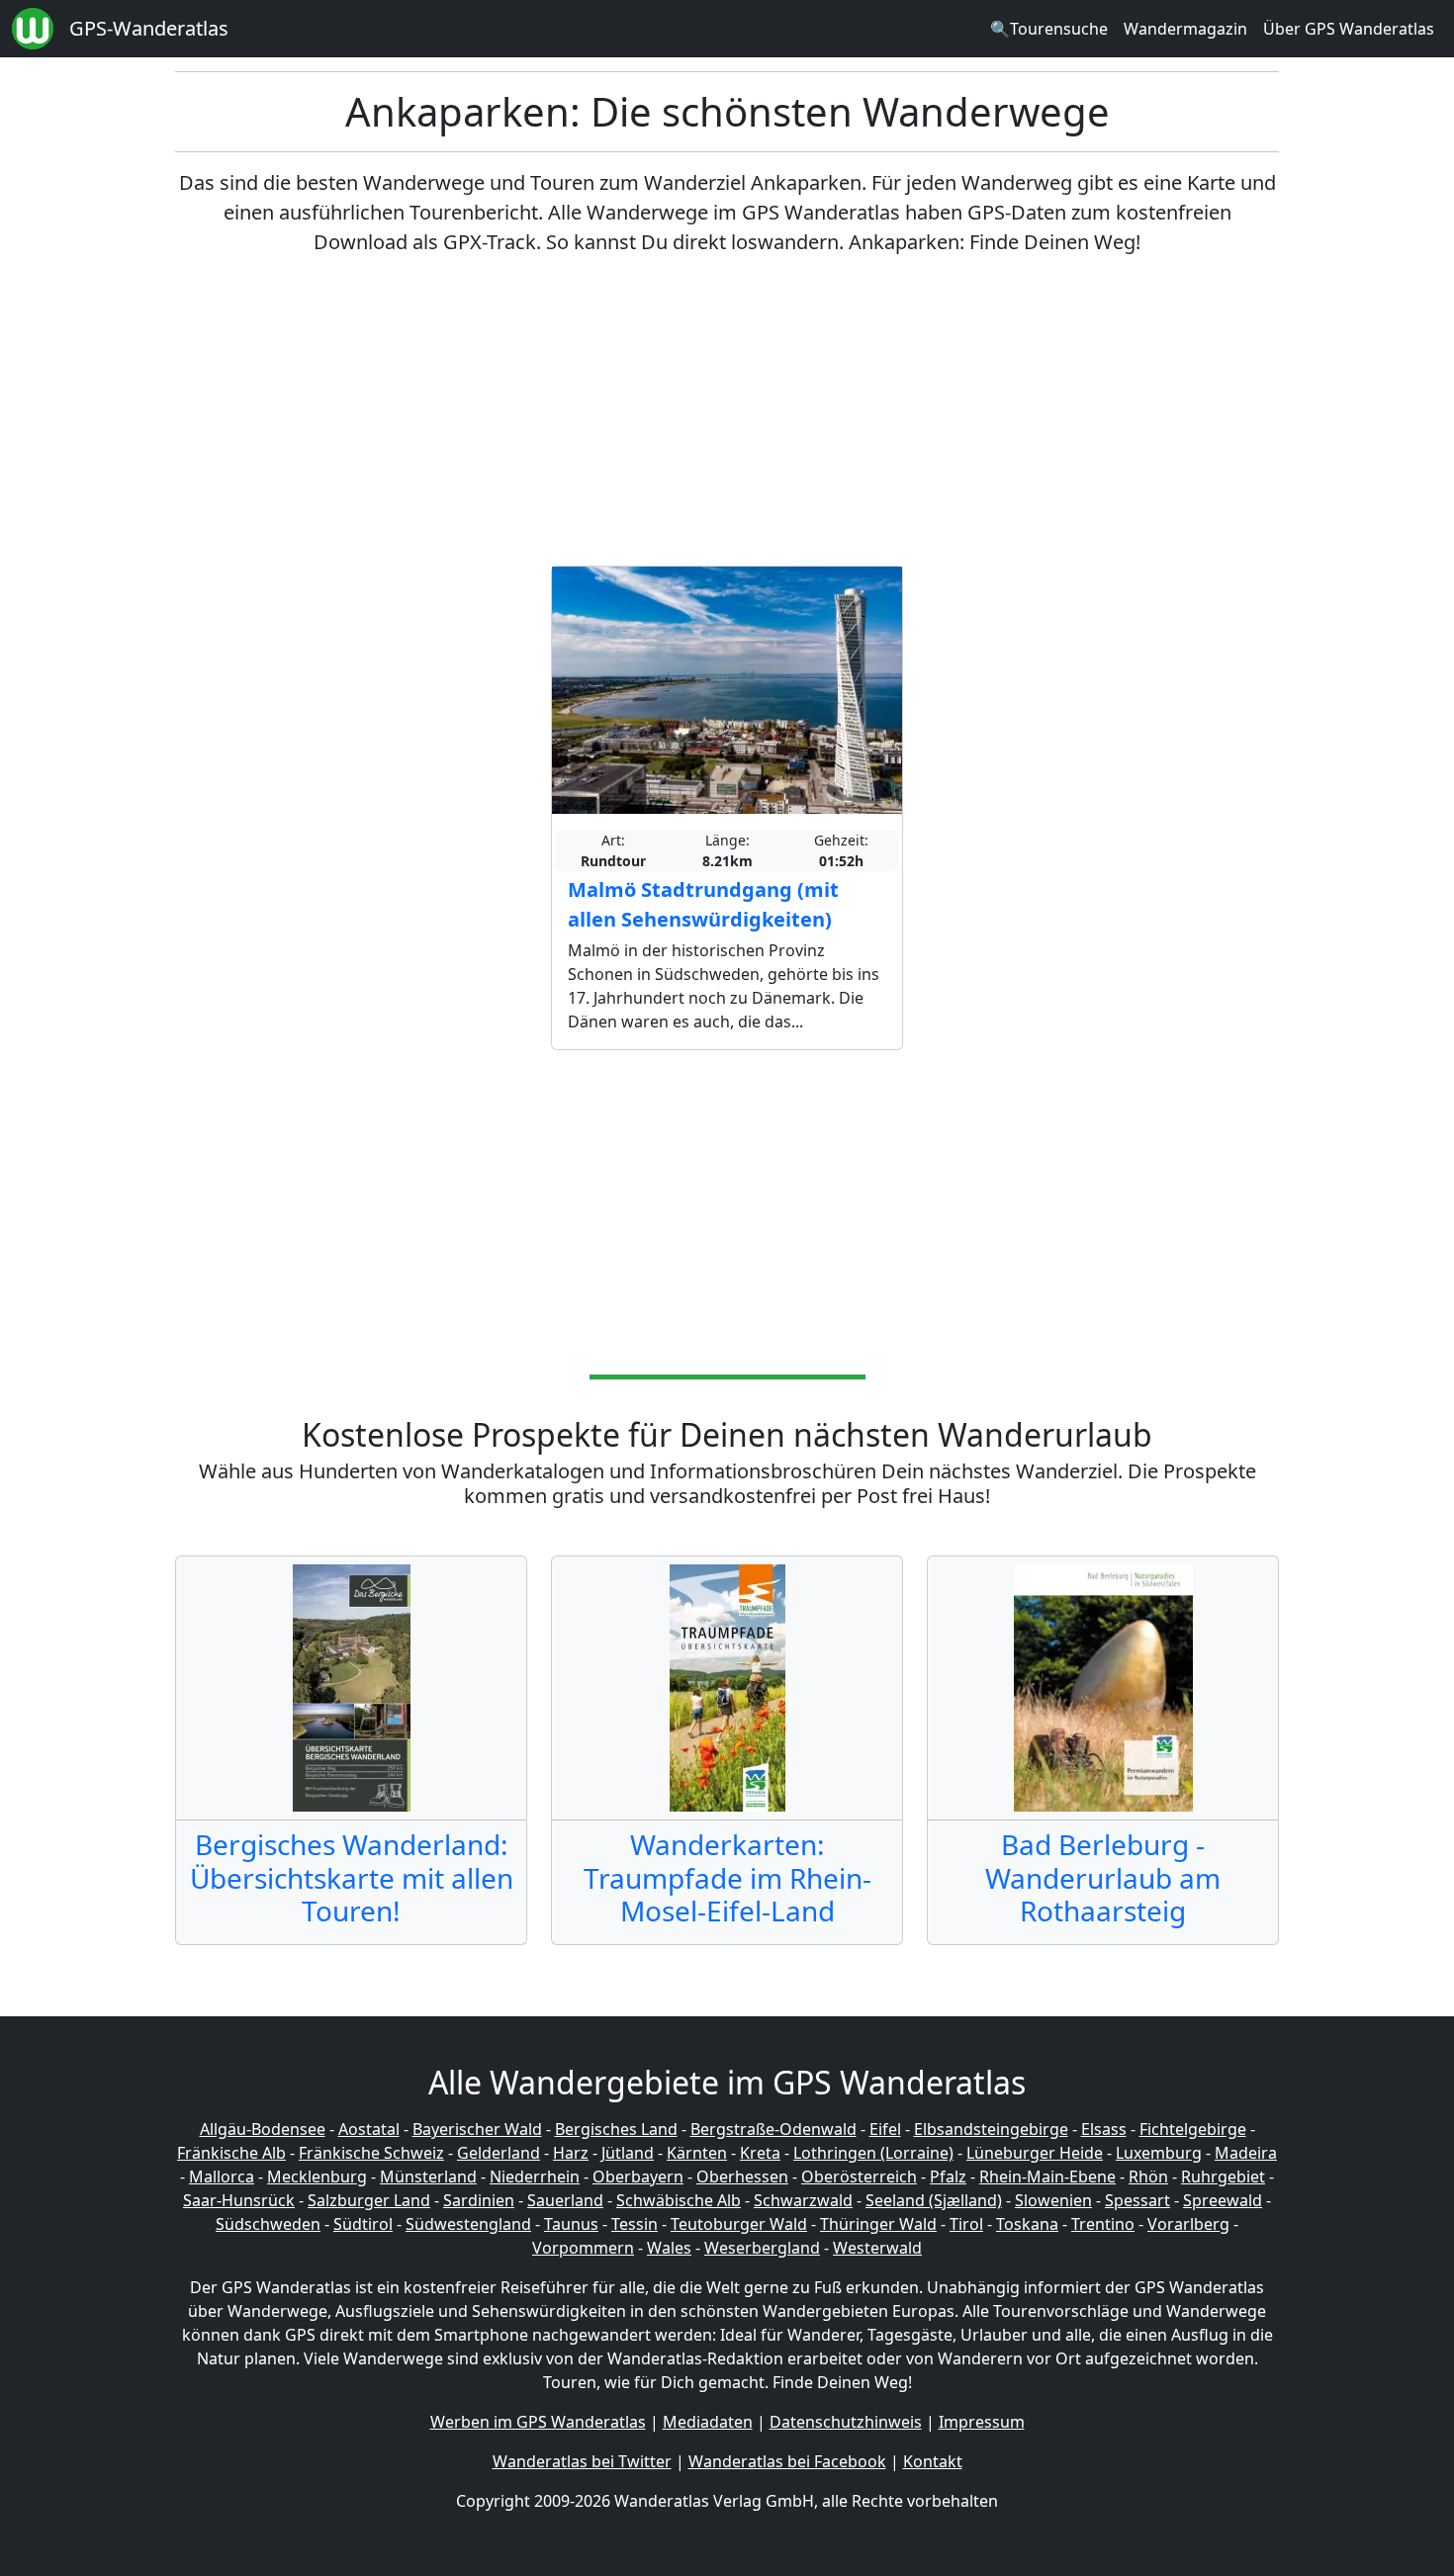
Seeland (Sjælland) (934, 2200)
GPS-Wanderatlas (149, 28)
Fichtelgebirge (1193, 2129)
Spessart (1137, 2200)
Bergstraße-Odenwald (773, 2129)
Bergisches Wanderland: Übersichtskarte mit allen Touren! (352, 1877)
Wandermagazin (1185, 29)
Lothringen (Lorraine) (873, 2153)
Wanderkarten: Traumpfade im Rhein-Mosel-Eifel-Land (727, 1877)
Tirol (966, 2224)
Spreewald (1223, 2200)
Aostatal (369, 2129)
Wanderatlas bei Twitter (582, 2461)
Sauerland (565, 2200)
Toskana (1027, 2224)
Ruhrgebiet (1223, 2176)
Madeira (1246, 2153)
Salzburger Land (369, 2200)
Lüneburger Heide (1035, 2153)
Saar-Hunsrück (239, 2200)
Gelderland (499, 2153)
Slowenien (1053, 2200)
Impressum (982, 2422)
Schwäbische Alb (679, 2200)
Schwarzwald (803, 2200)
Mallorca (222, 2176)
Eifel (885, 2129)
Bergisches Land (616, 2129)
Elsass (1104, 2129)
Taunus (571, 2224)
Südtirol (363, 2224)
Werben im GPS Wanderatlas (538, 2422)
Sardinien (479, 2200)
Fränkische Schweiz (371, 2153)
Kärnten (697, 2153)
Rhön (1148, 2176)
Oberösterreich (859, 2176)
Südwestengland (468, 2224)
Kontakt (933, 2461)
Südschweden (268, 2224)
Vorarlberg (1188, 2224)
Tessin (635, 2224)
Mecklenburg (317, 2176)
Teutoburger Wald (739, 2224)
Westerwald (877, 2248)
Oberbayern (638, 2176)
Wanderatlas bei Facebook (787, 2461)
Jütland (628, 2153)
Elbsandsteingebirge (991, 2129)
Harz (571, 2153)
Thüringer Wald (878, 2224)
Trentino (1103, 2224)
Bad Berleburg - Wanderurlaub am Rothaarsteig (1103, 1877)
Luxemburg (1159, 2153)
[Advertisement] (727, 411)
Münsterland (428, 2176)
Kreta (760, 2153)
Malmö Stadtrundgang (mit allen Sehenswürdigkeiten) (703, 904)
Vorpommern (583, 2248)
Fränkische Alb (231, 2153)
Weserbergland (762, 2248)
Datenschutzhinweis (846, 2422)
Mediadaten (708, 2422)
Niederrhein (535, 2176)
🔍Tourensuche (1049, 29)
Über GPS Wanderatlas (1349, 29)
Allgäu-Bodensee (263, 2129)
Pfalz (948, 2176)
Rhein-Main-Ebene (1047, 2176)
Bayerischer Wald (477, 2129)
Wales (669, 2248)
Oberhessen (742, 2176)
